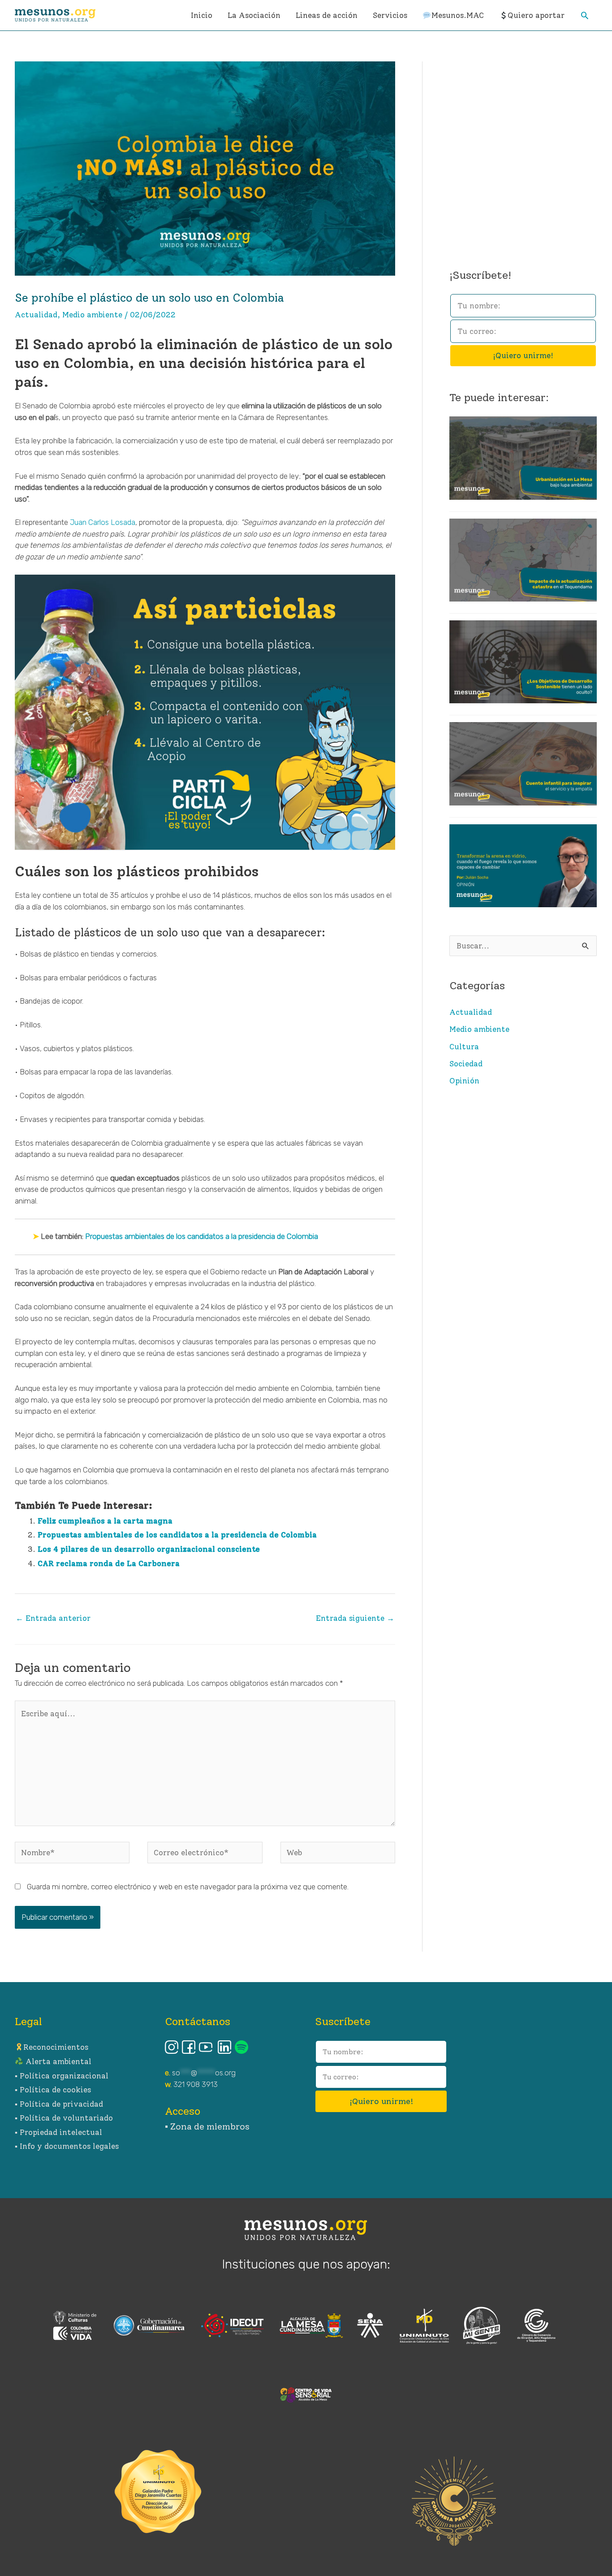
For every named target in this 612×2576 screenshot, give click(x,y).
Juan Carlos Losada (102, 522)
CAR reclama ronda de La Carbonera (109, 1563)
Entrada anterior (53, 1618)
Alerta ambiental (57, 2061)
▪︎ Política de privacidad (59, 2104)
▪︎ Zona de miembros (207, 2126)
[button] (585, 15)
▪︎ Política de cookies (53, 2090)
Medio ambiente (92, 315)
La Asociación (254, 15)
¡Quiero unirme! (523, 355)
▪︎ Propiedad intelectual (58, 2132)
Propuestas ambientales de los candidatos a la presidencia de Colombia (202, 1236)
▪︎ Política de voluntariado (64, 2118)
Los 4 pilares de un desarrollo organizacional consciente (149, 1549)
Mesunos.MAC (458, 15)
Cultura (464, 1047)
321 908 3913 (196, 2084)
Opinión (464, 1081)
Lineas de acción (327, 15)
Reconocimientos (56, 2047)
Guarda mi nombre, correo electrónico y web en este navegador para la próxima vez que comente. (188, 1887)
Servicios (390, 15)
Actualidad (36, 315)
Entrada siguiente (355, 1618)
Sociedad (466, 1064)
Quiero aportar (536, 15)
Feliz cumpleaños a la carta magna (105, 1521)
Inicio (202, 15)
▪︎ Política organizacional (62, 2076)
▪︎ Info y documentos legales (67, 2146)
